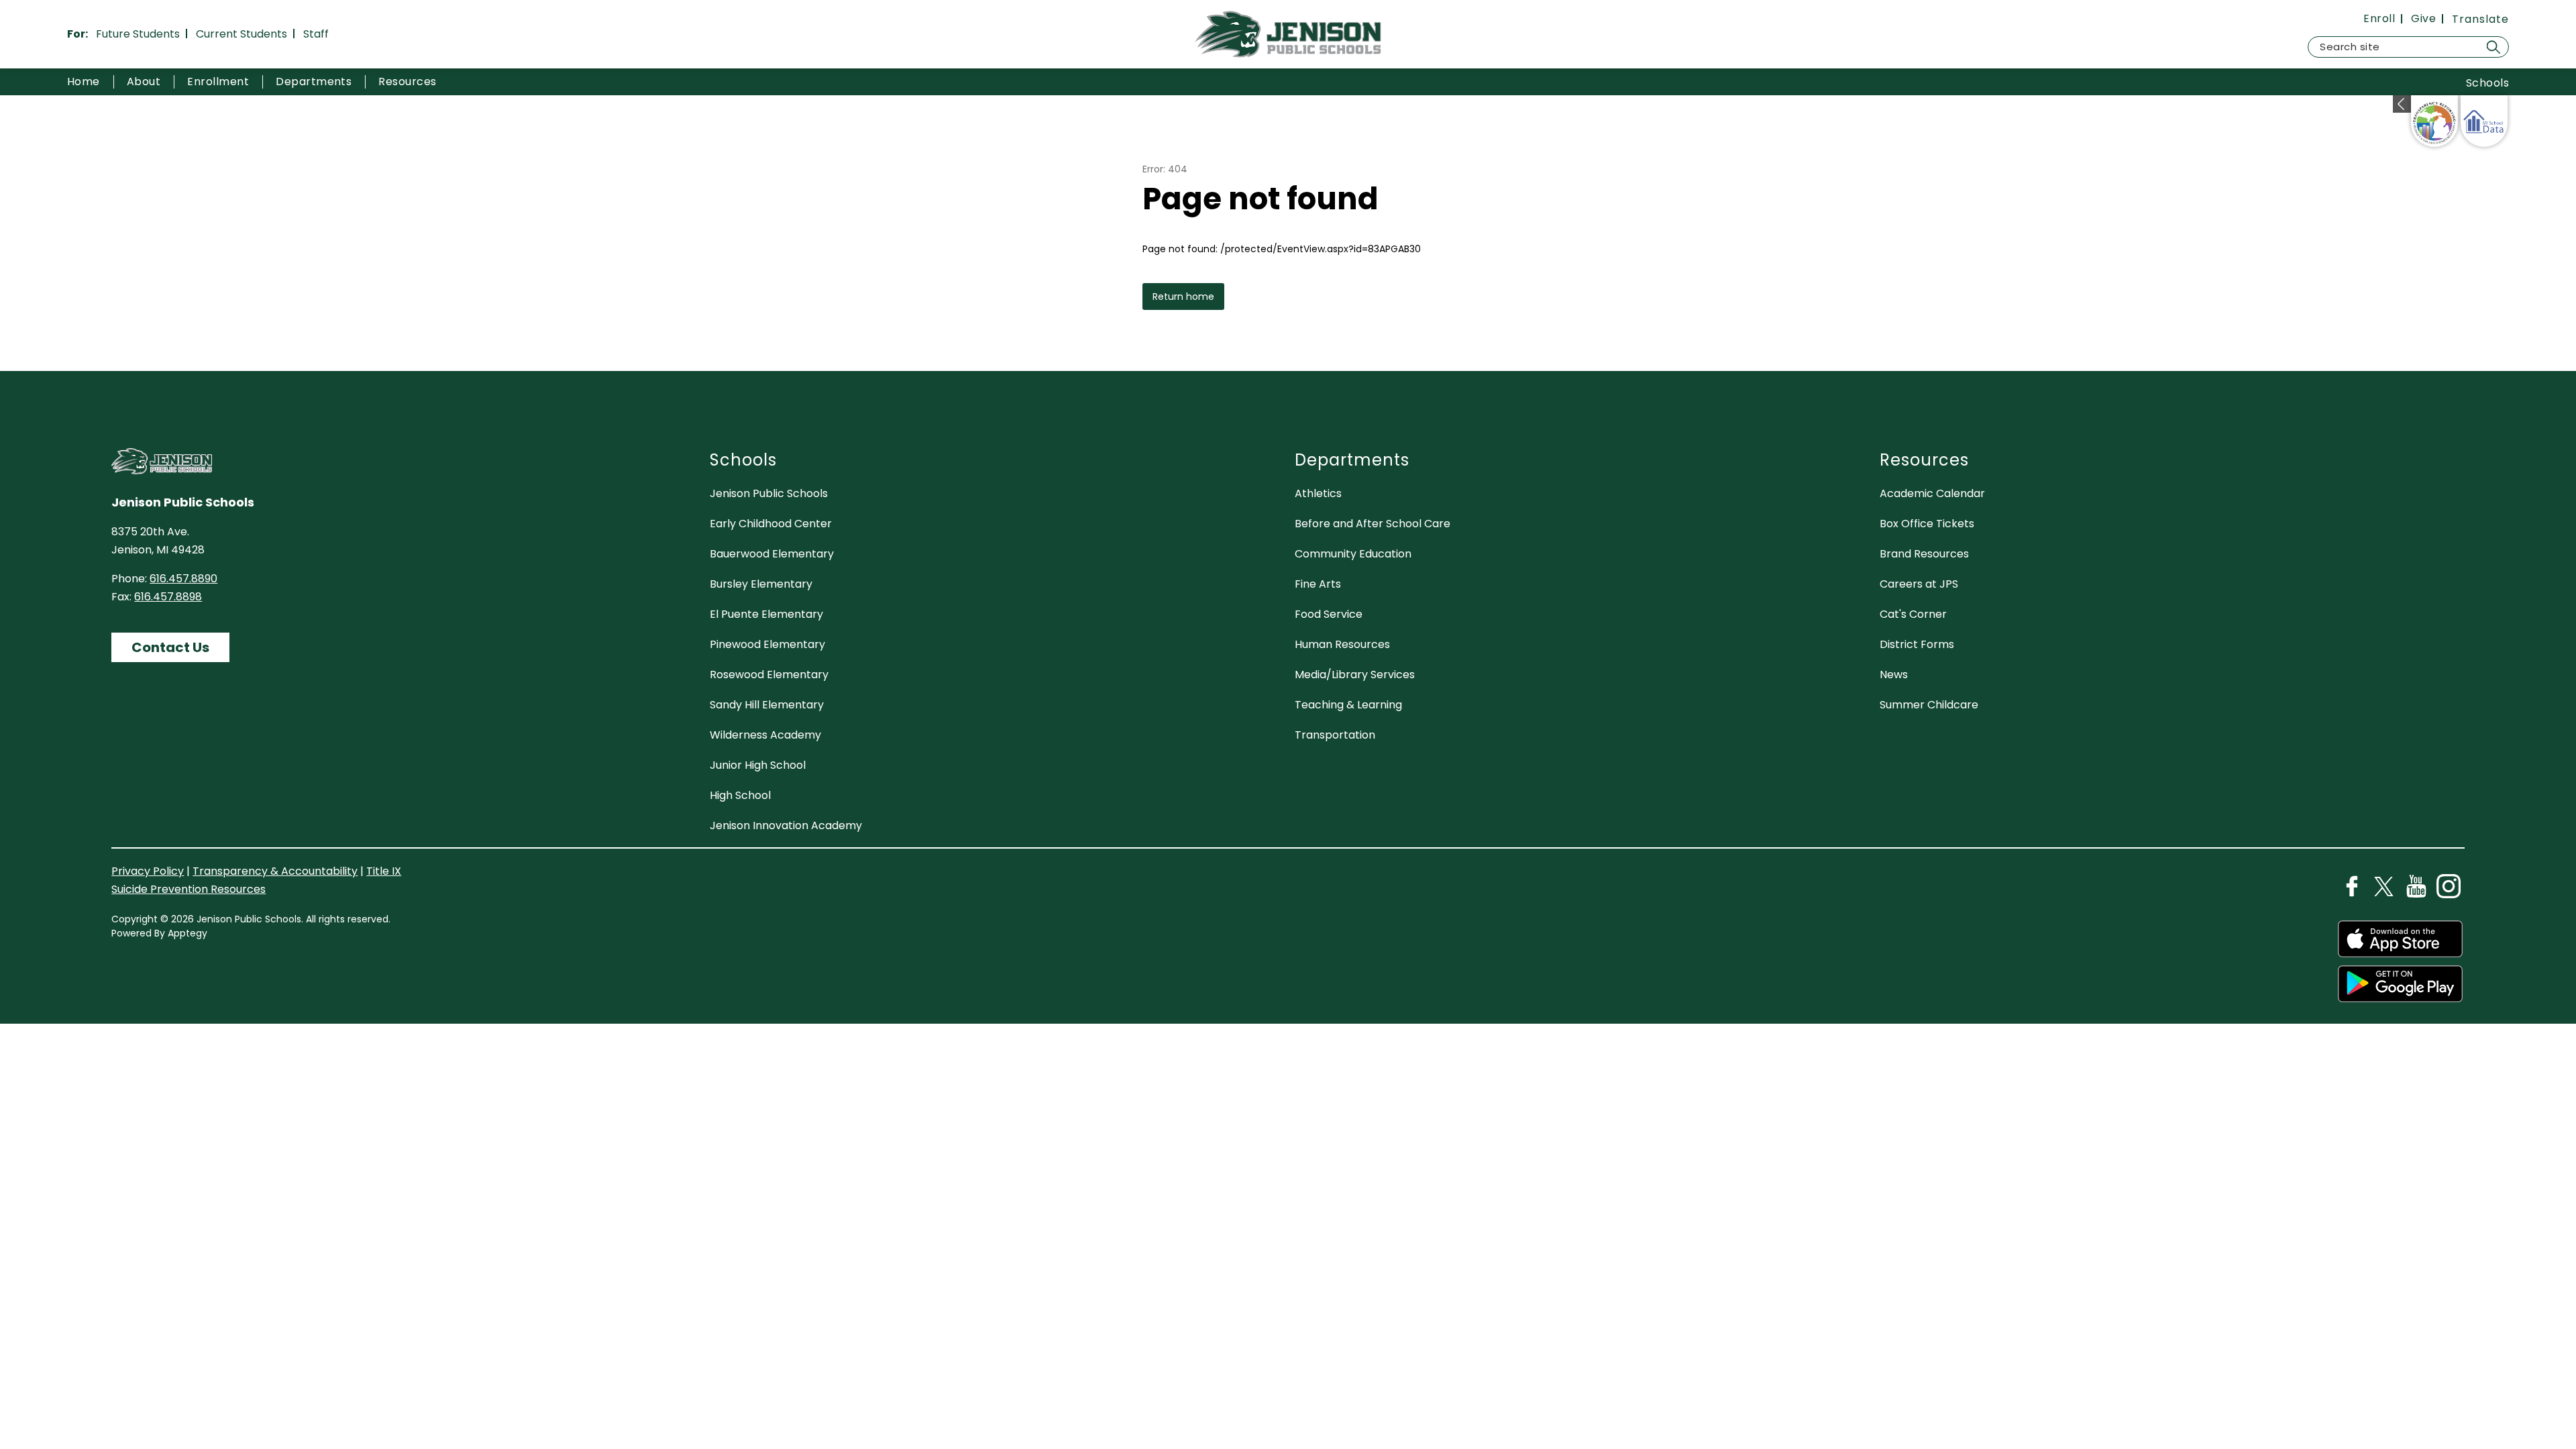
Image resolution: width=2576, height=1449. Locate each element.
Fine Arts (1318, 584)
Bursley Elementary (761, 584)
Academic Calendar (1932, 493)
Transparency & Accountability (275, 871)
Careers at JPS (1919, 584)
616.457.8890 (183, 579)
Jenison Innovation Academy (786, 825)
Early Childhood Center (771, 524)
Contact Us (170, 647)
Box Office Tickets (1927, 524)
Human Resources (1342, 644)
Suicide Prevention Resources (189, 889)
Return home (1183, 297)
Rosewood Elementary (769, 675)
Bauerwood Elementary (772, 554)
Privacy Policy (148, 871)
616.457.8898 (168, 597)
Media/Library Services (1355, 675)
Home (84, 82)
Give (2423, 19)
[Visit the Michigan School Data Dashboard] (2484, 121)
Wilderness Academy (765, 735)
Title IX (384, 871)
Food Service (1329, 614)
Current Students (241, 34)
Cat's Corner (1913, 614)
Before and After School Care (1373, 524)
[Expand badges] (2402, 104)
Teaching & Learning (1348, 705)
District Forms (1917, 644)
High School (740, 795)
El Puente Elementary (766, 614)
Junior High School (758, 765)
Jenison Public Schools (769, 493)
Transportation (1335, 735)
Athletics (1318, 493)
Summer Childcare (1929, 705)
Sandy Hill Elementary (767, 705)
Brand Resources (1924, 554)
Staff (316, 34)
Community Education (1353, 554)
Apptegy (187, 933)
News (1894, 675)
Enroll (2379, 19)
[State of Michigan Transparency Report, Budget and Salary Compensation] (2434, 121)
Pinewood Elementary (767, 644)
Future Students (138, 34)
